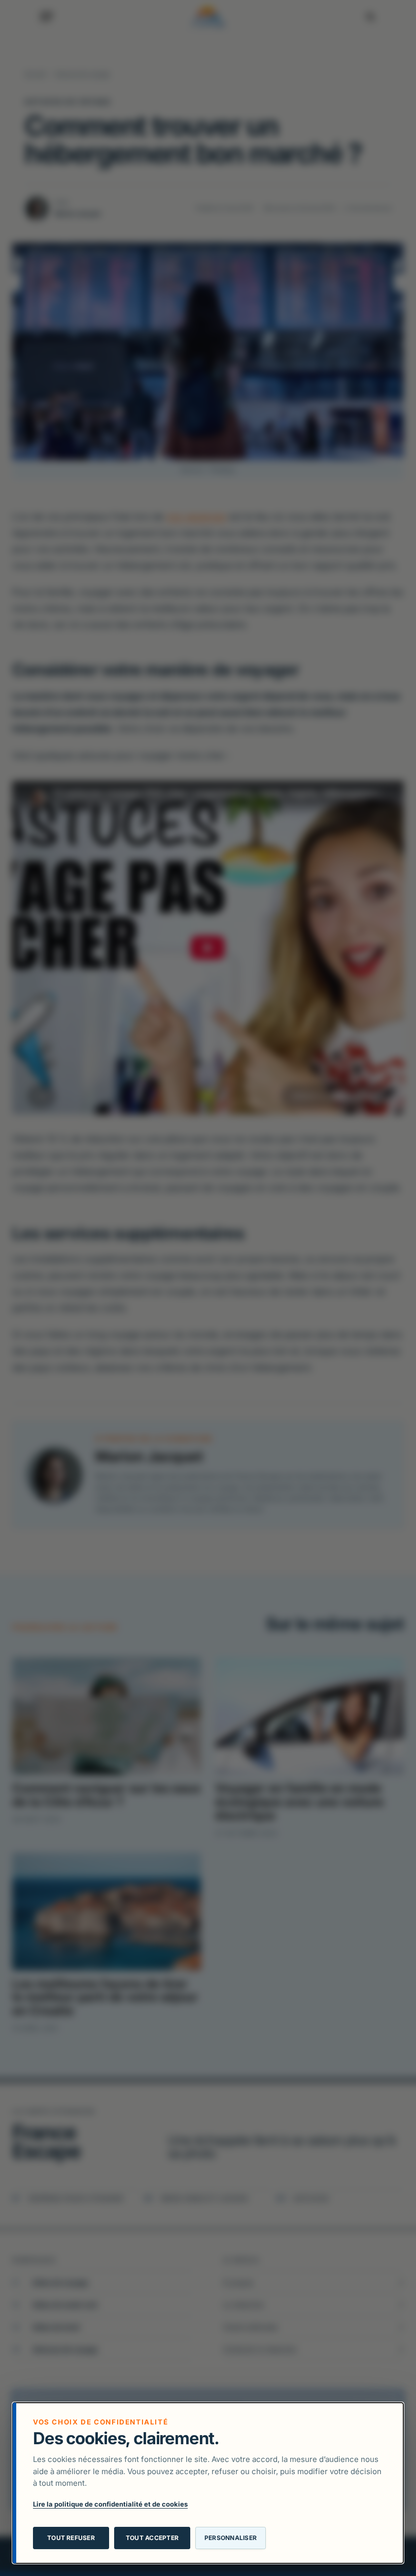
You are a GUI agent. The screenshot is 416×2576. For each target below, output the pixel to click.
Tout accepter (152, 2538)
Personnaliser (231, 2538)
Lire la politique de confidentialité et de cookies (110, 2504)
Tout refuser (71, 2538)
